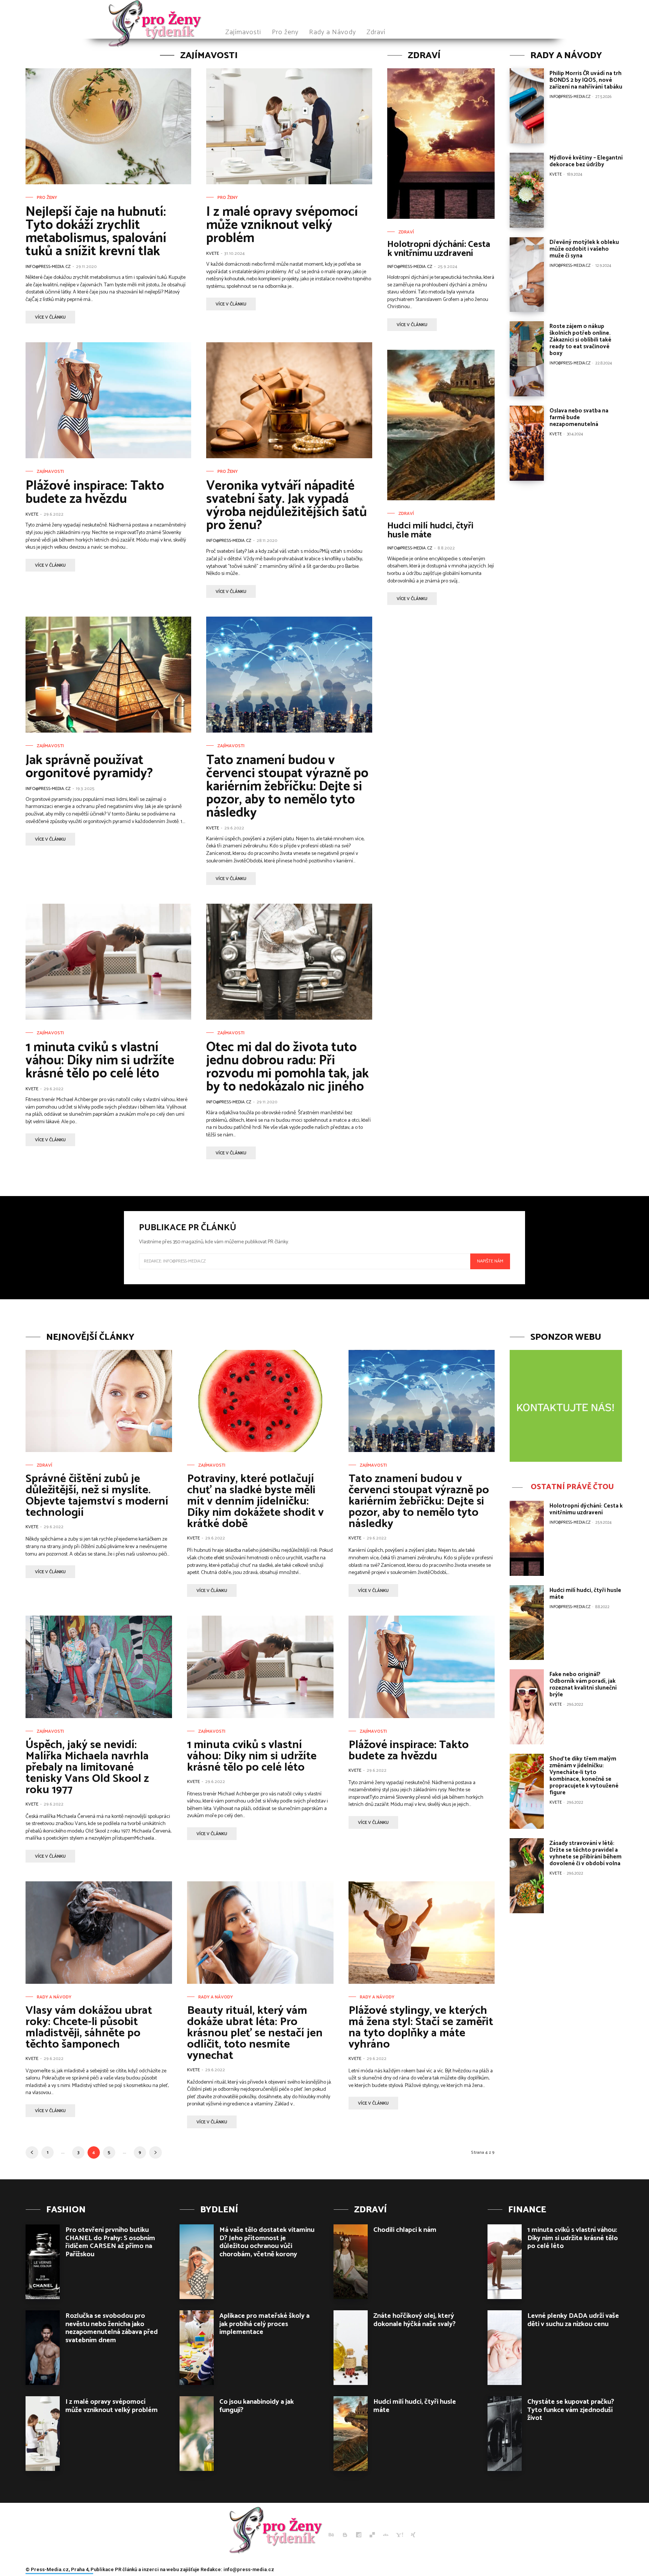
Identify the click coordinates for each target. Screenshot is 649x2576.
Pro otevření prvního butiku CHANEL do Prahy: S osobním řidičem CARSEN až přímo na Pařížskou (110, 2242)
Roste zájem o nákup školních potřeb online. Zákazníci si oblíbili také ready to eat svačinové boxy (580, 340)
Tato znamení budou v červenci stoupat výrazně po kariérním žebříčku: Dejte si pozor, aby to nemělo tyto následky (287, 787)
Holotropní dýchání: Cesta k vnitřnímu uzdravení (439, 249)
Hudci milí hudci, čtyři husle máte (430, 530)
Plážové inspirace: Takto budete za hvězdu (95, 493)
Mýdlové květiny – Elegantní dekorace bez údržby (586, 161)
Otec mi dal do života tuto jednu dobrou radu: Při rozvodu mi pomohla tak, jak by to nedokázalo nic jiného (288, 1067)
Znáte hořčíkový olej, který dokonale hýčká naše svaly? (414, 2320)
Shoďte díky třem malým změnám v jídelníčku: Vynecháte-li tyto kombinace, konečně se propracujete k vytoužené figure (584, 1776)
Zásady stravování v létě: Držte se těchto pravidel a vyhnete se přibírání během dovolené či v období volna (586, 1853)
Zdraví (406, 232)
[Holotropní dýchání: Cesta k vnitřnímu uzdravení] (441, 144)
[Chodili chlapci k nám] (351, 2262)
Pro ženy (47, 198)
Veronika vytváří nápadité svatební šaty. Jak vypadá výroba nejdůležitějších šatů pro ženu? (287, 506)
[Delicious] (372, 2535)
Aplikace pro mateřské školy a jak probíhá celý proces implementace (264, 2324)
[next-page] (155, 2152)
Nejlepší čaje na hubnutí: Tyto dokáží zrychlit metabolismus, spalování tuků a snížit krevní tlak (96, 232)
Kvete (213, 254)
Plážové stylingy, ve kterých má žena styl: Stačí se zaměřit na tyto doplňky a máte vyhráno (421, 2028)
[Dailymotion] (358, 2535)
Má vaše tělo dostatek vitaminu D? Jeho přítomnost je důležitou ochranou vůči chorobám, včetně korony (267, 2242)
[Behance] (331, 2535)
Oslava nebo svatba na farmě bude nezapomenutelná (579, 418)
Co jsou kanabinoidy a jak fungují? (257, 2406)
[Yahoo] (400, 2535)
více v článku (50, 317)
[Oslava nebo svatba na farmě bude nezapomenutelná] (527, 443)
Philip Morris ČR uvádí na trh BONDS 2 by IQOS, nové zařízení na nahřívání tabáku (586, 80)
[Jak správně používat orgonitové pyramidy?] (108, 675)
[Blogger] (345, 2535)
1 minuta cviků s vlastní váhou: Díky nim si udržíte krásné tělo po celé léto (100, 1061)
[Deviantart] (386, 2535)
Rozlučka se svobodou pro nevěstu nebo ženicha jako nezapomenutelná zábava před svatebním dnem (112, 2328)
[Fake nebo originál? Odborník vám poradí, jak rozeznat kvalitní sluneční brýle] (527, 1707)
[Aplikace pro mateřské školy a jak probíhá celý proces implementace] (197, 2348)
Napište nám (490, 1261)
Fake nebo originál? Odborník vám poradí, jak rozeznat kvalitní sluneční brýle (583, 1684)
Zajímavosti (50, 472)
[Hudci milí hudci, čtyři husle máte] (441, 425)
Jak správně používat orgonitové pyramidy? (89, 767)
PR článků (126, 2569)
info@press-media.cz (48, 267)
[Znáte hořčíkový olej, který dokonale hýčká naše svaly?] (351, 2348)
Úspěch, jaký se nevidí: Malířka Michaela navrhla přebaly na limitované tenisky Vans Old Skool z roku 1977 (87, 1767)
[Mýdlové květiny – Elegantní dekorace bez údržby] (527, 190)
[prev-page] (32, 2152)
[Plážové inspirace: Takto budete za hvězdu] (108, 400)
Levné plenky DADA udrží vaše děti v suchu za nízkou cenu (573, 2320)
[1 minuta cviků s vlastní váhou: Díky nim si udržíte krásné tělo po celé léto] (108, 962)
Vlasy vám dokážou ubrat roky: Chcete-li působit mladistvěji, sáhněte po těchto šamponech (89, 2028)
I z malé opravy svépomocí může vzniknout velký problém (282, 225)
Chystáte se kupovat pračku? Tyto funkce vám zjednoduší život (571, 2410)
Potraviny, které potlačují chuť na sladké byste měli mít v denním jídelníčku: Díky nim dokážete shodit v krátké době (255, 1501)
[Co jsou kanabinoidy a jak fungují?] (197, 2434)
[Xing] (413, 2535)
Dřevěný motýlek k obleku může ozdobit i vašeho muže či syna (584, 249)
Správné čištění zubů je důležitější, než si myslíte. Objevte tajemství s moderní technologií (97, 1496)
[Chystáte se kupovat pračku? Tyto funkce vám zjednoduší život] (505, 2434)
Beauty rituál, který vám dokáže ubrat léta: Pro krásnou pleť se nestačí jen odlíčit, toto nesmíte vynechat (255, 2033)
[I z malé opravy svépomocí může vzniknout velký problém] (289, 126)
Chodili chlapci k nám (405, 2230)
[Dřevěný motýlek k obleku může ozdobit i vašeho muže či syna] (527, 275)
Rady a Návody (54, 1997)
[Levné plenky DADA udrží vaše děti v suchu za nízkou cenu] (505, 2348)
